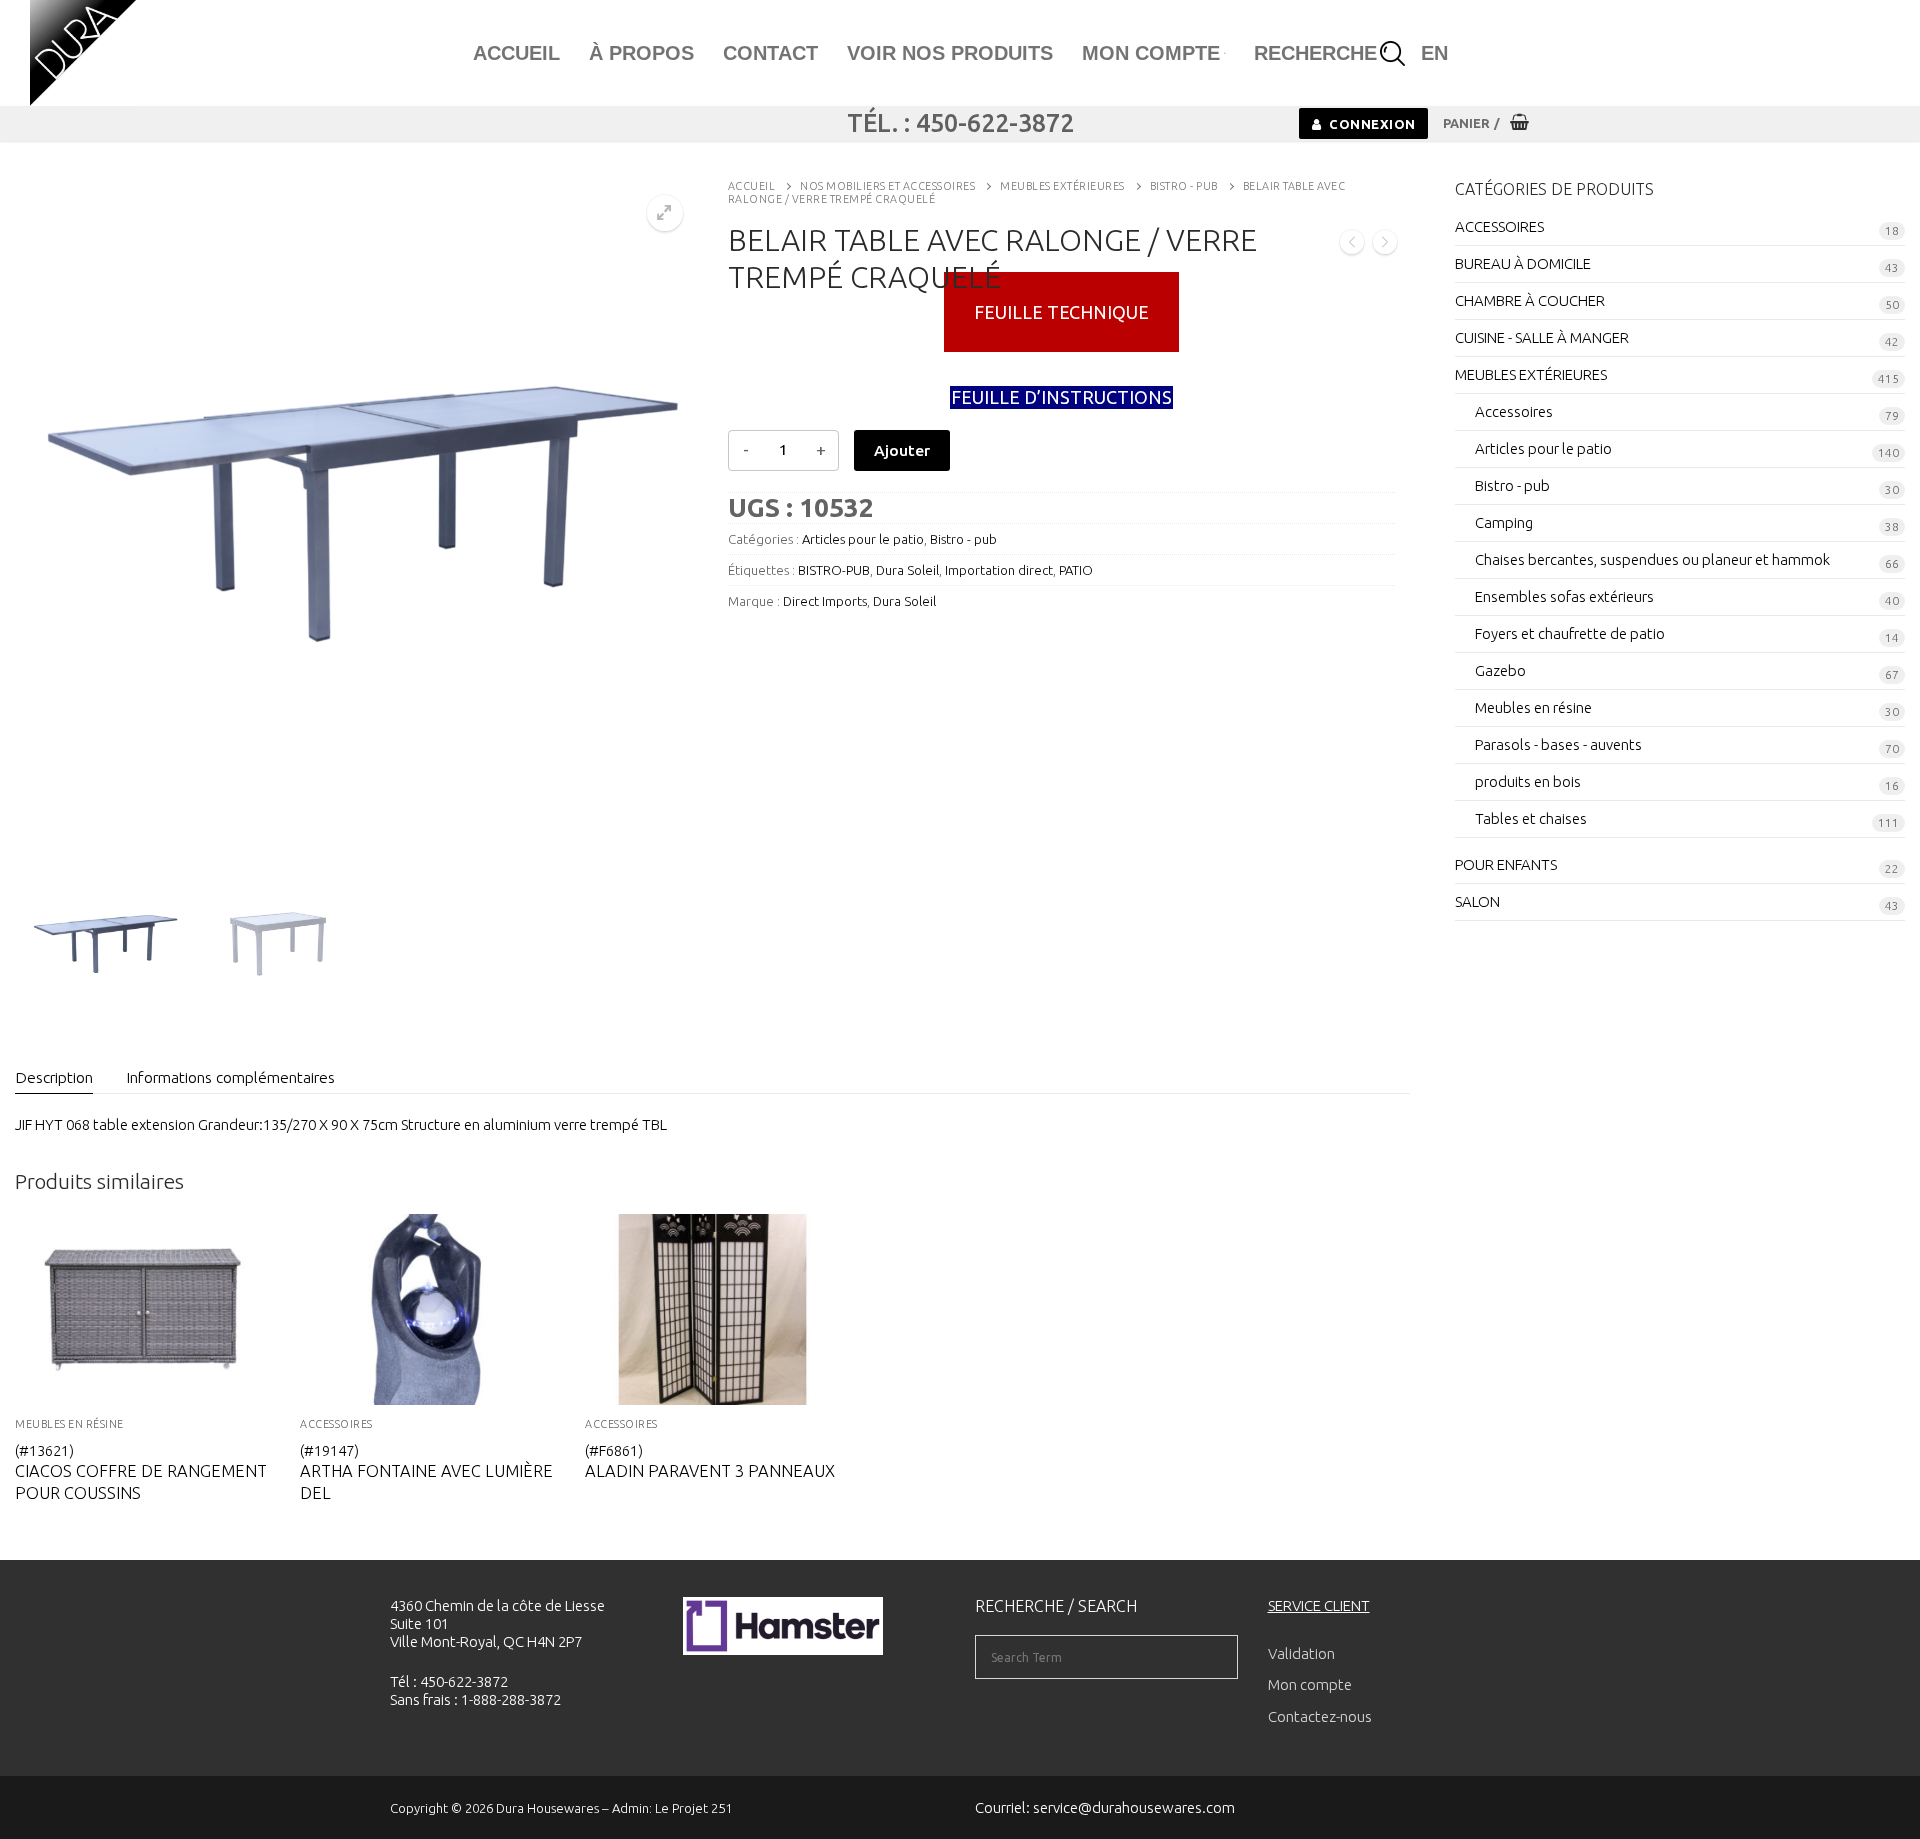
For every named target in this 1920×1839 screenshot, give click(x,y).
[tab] (54, 1077)
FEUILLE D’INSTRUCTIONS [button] (1061, 397)
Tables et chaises (1531, 818)
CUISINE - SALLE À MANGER (1542, 337)
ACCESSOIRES (621, 1424)
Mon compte (1310, 1684)
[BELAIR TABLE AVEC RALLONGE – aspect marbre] (1352, 244)
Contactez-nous (1320, 1716)
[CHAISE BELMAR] (1385, 244)
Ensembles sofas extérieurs (1564, 596)
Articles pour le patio (863, 539)
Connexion (1371, 124)
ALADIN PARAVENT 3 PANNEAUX (710, 1471)
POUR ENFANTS (1506, 864)
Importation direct (999, 570)
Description (54, 1077)
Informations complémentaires (230, 1077)
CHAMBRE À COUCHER (1530, 300)
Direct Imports (825, 601)
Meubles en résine (69, 1424)
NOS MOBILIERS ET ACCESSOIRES (887, 186)
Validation (1301, 1653)
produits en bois (1528, 781)
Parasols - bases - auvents (1558, 744)
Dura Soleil (907, 570)
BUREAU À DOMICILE (1523, 263)
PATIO (1076, 570)
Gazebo (1500, 670)
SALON (1477, 901)
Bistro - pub (1184, 186)
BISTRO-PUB (834, 570)
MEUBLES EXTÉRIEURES (1062, 186)
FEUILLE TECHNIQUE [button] (1061, 312)
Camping (1504, 522)
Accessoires (336, 1424)
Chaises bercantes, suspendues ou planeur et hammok (1652, 559)
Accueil (752, 186)
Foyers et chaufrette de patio (1570, 633)
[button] (665, 213)
